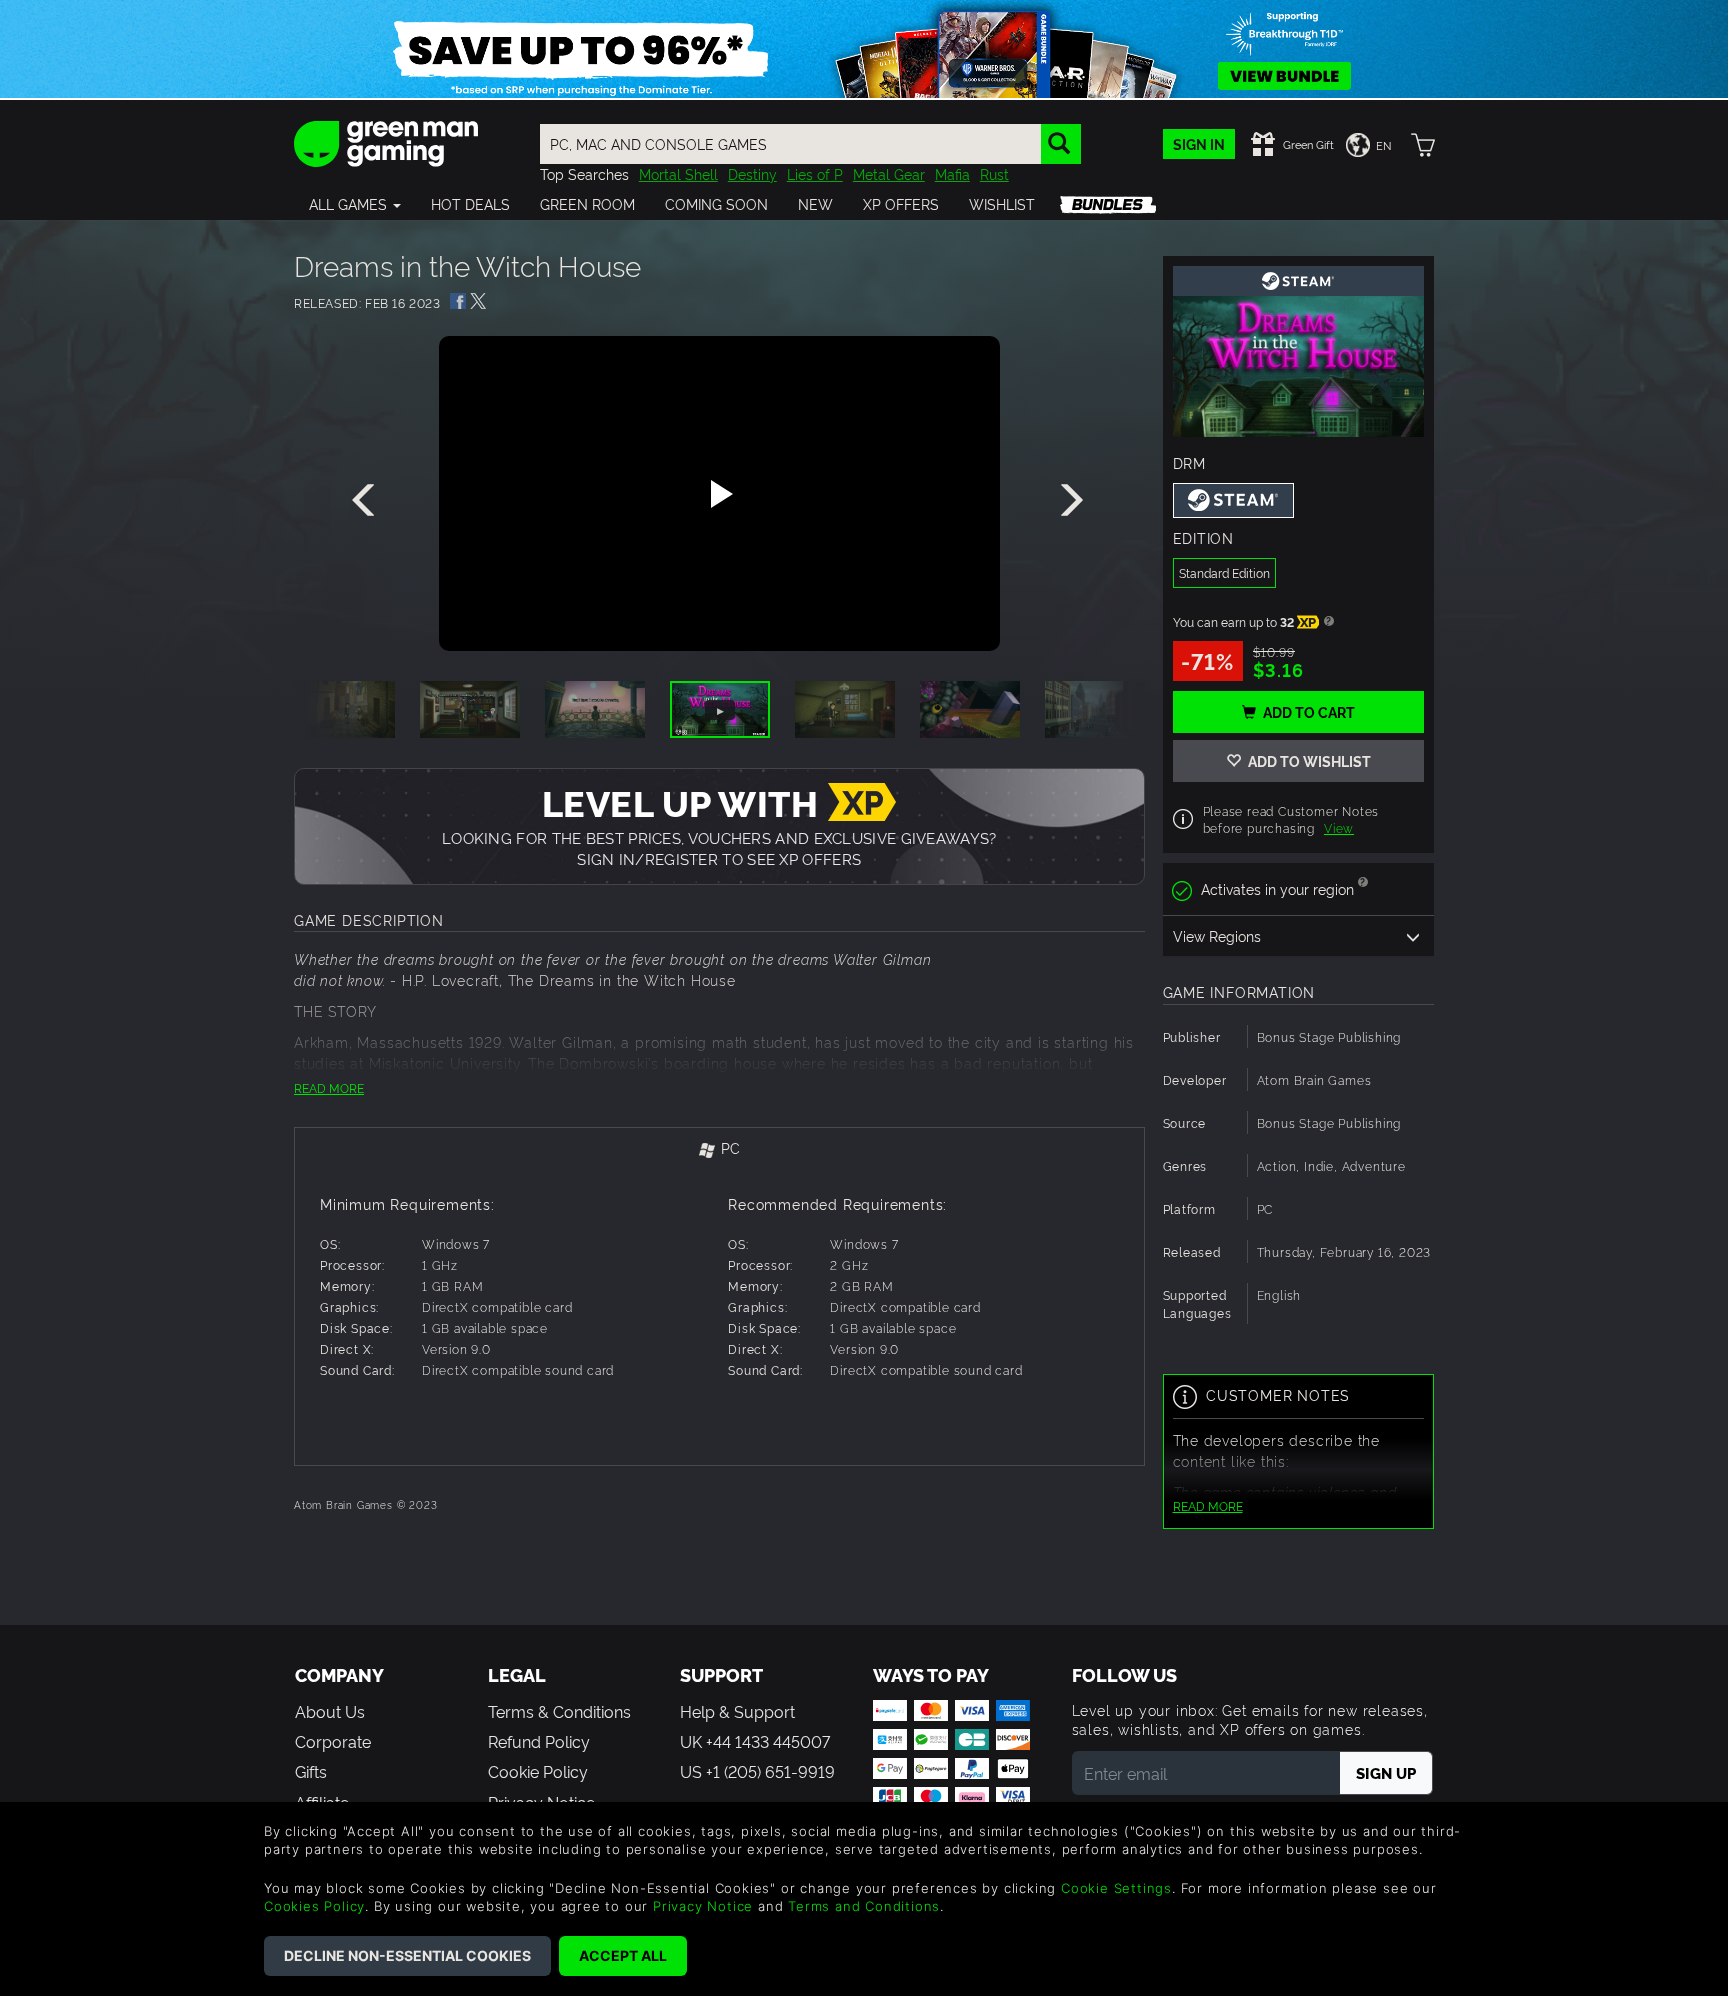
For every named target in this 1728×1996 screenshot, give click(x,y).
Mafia (952, 173)
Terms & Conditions (559, 1711)
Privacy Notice (703, 1906)
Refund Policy (539, 1741)
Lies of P (815, 173)
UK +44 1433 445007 (755, 1741)
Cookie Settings (1116, 1888)
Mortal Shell (678, 173)
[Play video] (719, 494)
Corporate (333, 1741)
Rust (994, 173)
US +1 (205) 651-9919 (757, 1771)
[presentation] (367, 501)
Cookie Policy (538, 1771)
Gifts (311, 1771)
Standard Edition (1224, 572)
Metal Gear (889, 173)
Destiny (752, 173)
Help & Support (737, 1711)
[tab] (719, 1149)
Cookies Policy (314, 1906)
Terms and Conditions (864, 1906)
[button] (355, 204)
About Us (330, 1711)
